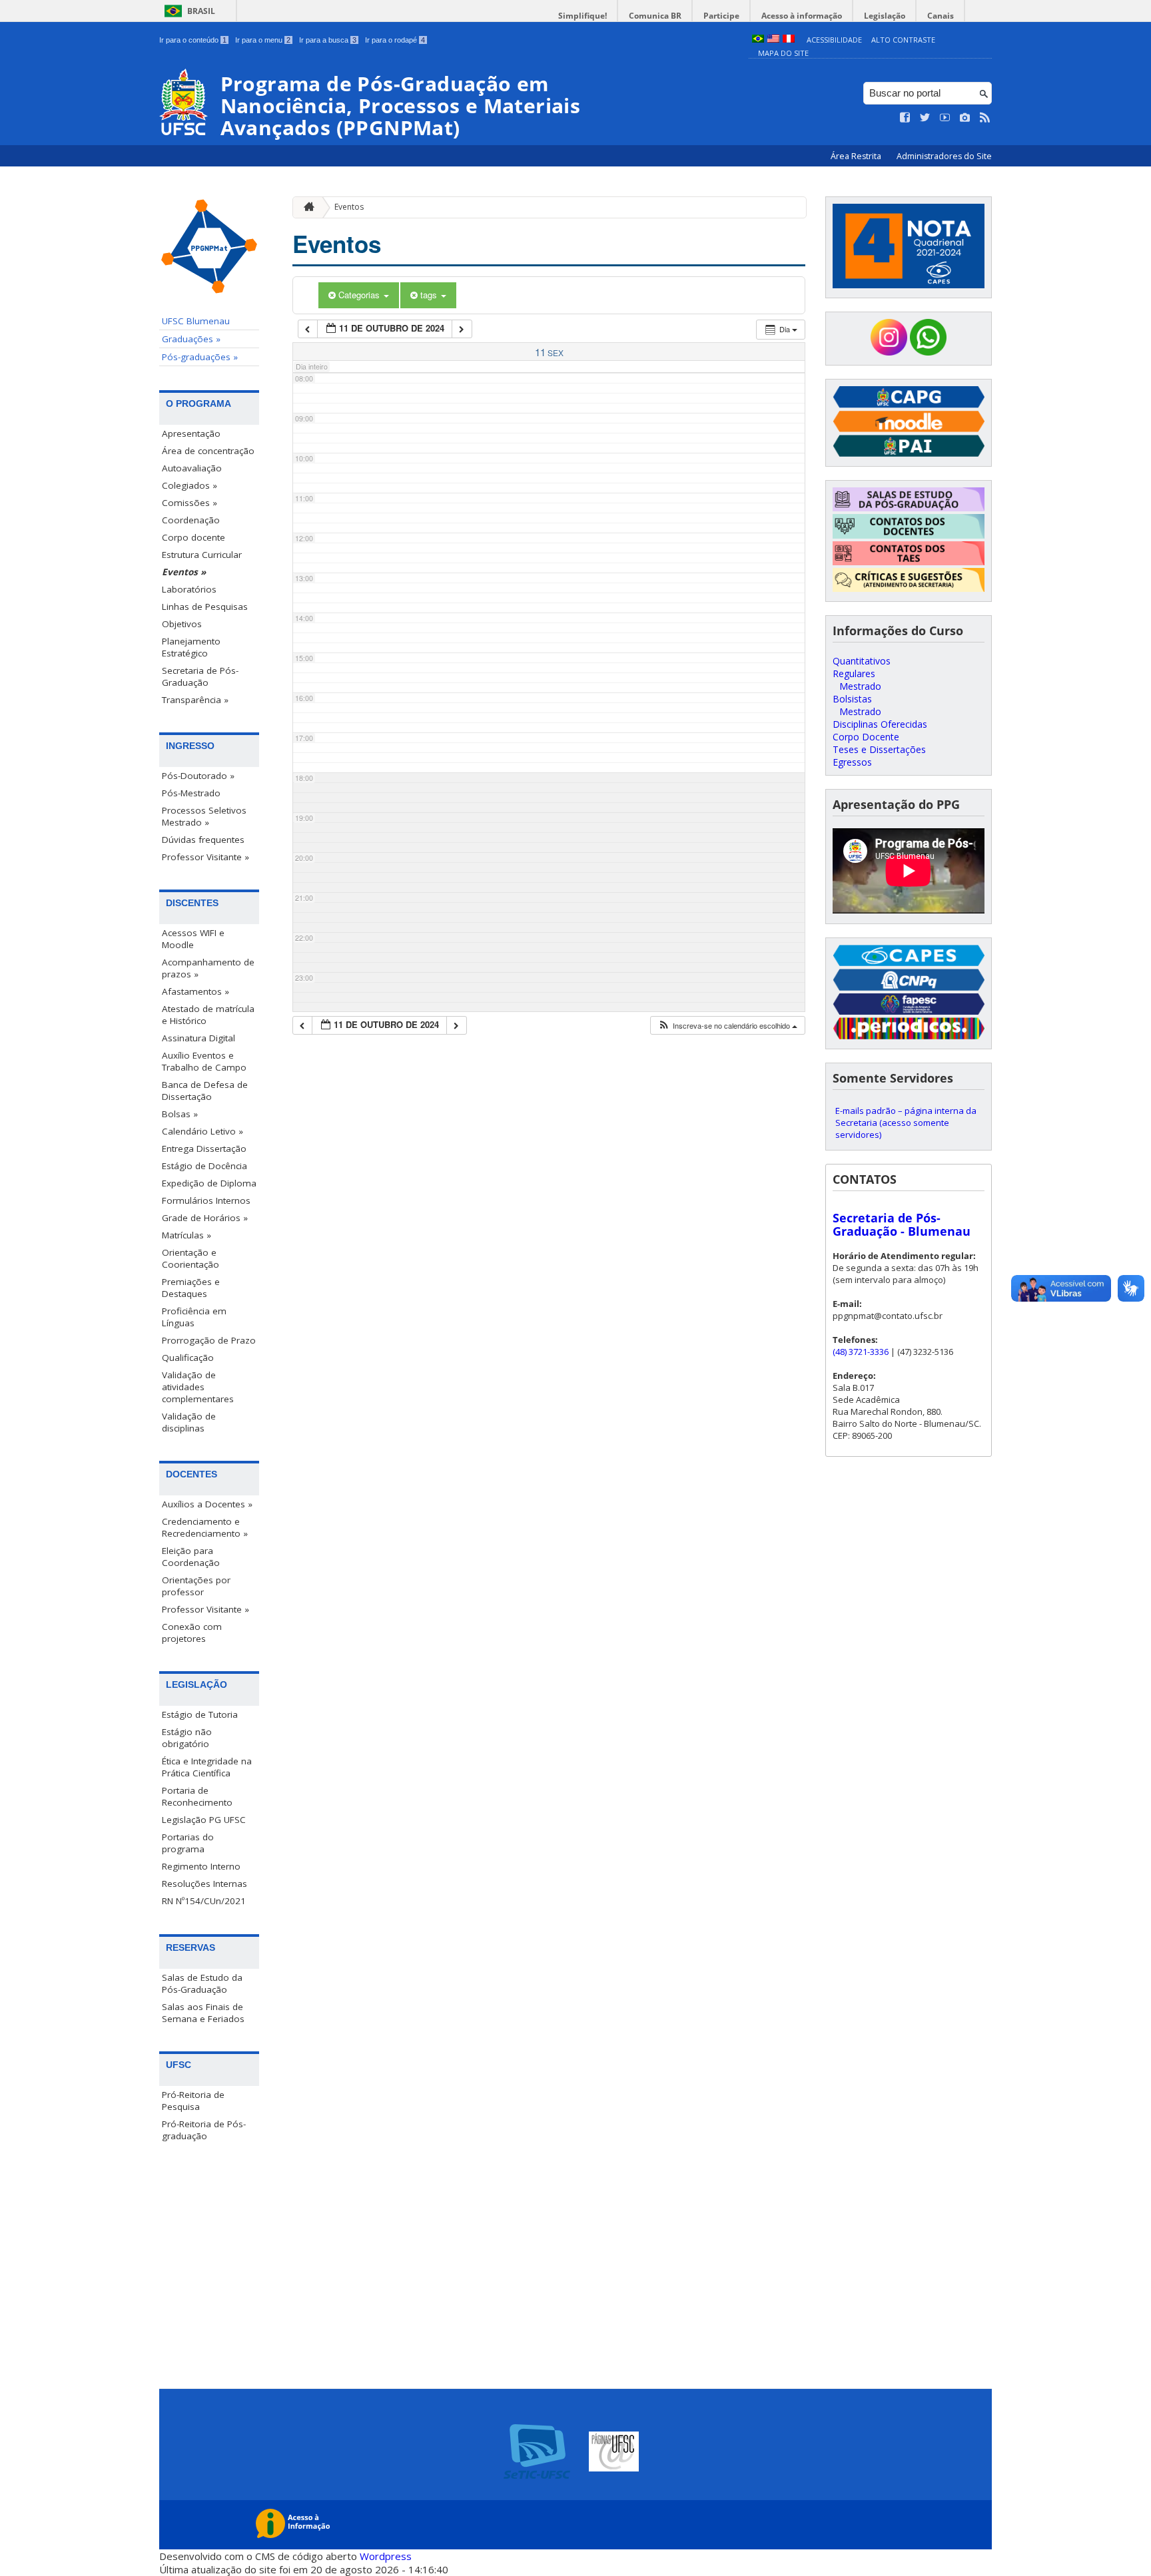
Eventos (349, 207)
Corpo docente (193, 537)
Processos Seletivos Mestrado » (204, 816)
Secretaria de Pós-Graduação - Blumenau (902, 1224)
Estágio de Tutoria (200, 1714)
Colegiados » (190, 485)
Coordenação (191, 520)
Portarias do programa (188, 1843)
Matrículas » (187, 1235)
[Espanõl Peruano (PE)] (789, 40)
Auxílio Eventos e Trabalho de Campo (204, 1061)
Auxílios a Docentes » (207, 1504)
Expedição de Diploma (209, 1183)
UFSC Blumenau (196, 321)
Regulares (854, 673)
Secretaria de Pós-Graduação (200, 676)
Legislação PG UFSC (204, 1820)
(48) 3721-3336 (861, 1352)
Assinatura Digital (198, 1038)
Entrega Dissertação (204, 1149)
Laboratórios (189, 589)
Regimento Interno (201, 1866)
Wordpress (386, 2556)
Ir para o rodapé (395, 40)
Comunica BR (655, 16)
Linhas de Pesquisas (205, 607)
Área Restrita (857, 156)
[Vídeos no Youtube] (945, 118)
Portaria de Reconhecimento (197, 1796)
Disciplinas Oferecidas (880, 724)
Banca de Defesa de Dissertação (205, 1091)
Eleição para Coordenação (191, 1557)
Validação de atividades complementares (198, 1387)
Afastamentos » (195, 991)
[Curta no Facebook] (905, 118)
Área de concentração (208, 451)
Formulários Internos (206, 1200)
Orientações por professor (196, 1586)
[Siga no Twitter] (925, 118)
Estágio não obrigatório (187, 1738)
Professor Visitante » (205, 857)
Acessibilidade (834, 40)
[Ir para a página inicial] (306, 207)
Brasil (201, 11)
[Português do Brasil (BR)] (758, 40)
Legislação (885, 16)
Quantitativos (862, 661)
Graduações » (191, 339)
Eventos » (184, 572)
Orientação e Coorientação (191, 1258)
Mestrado (860, 686)
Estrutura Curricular (202, 555)
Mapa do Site (783, 53)
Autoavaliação (192, 468)
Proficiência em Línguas (194, 1317)
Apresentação (191, 433)
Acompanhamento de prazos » (208, 968)
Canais (941, 16)
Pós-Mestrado (191, 793)
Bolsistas (852, 699)
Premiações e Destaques (191, 1288)
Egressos (852, 762)
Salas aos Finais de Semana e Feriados (203, 2013)
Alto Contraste (903, 40)
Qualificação (188, 1358)
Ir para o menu (263, 40)
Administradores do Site (944, 156)
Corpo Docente (866, 737)
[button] (727, 1026)
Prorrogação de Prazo (209, 1340)
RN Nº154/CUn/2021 (204, 1901)
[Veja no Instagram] (965, 118)
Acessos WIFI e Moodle (193, 939)
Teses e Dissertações (879, 749)
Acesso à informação (802, 16)
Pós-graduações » (200, 357)
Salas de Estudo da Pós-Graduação (202, 1983)
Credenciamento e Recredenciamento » (205, 1527)
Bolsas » (180, 1114)
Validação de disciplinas (189, 1422)
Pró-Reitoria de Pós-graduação (204, 2130)
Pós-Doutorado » (198, 776)
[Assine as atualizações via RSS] (985, 118)
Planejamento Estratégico (191, 647)
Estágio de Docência (204, 1166)
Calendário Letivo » (202, 1131)
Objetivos (182, 624)
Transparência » (195, 700)
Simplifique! (582, 16)
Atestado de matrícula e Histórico (208, 1015)
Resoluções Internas (204, 1884)
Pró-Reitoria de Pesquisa (193, 2101)
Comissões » (190, 503)
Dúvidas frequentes (203, 840)
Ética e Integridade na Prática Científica (207, 1767)
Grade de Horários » (205, 1218)
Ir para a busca (328, 40)
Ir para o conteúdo (193, 40)
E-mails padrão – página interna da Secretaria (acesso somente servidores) (906, 1123)
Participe (721, 16)
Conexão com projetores (192, 1633)
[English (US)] (773, 40)
